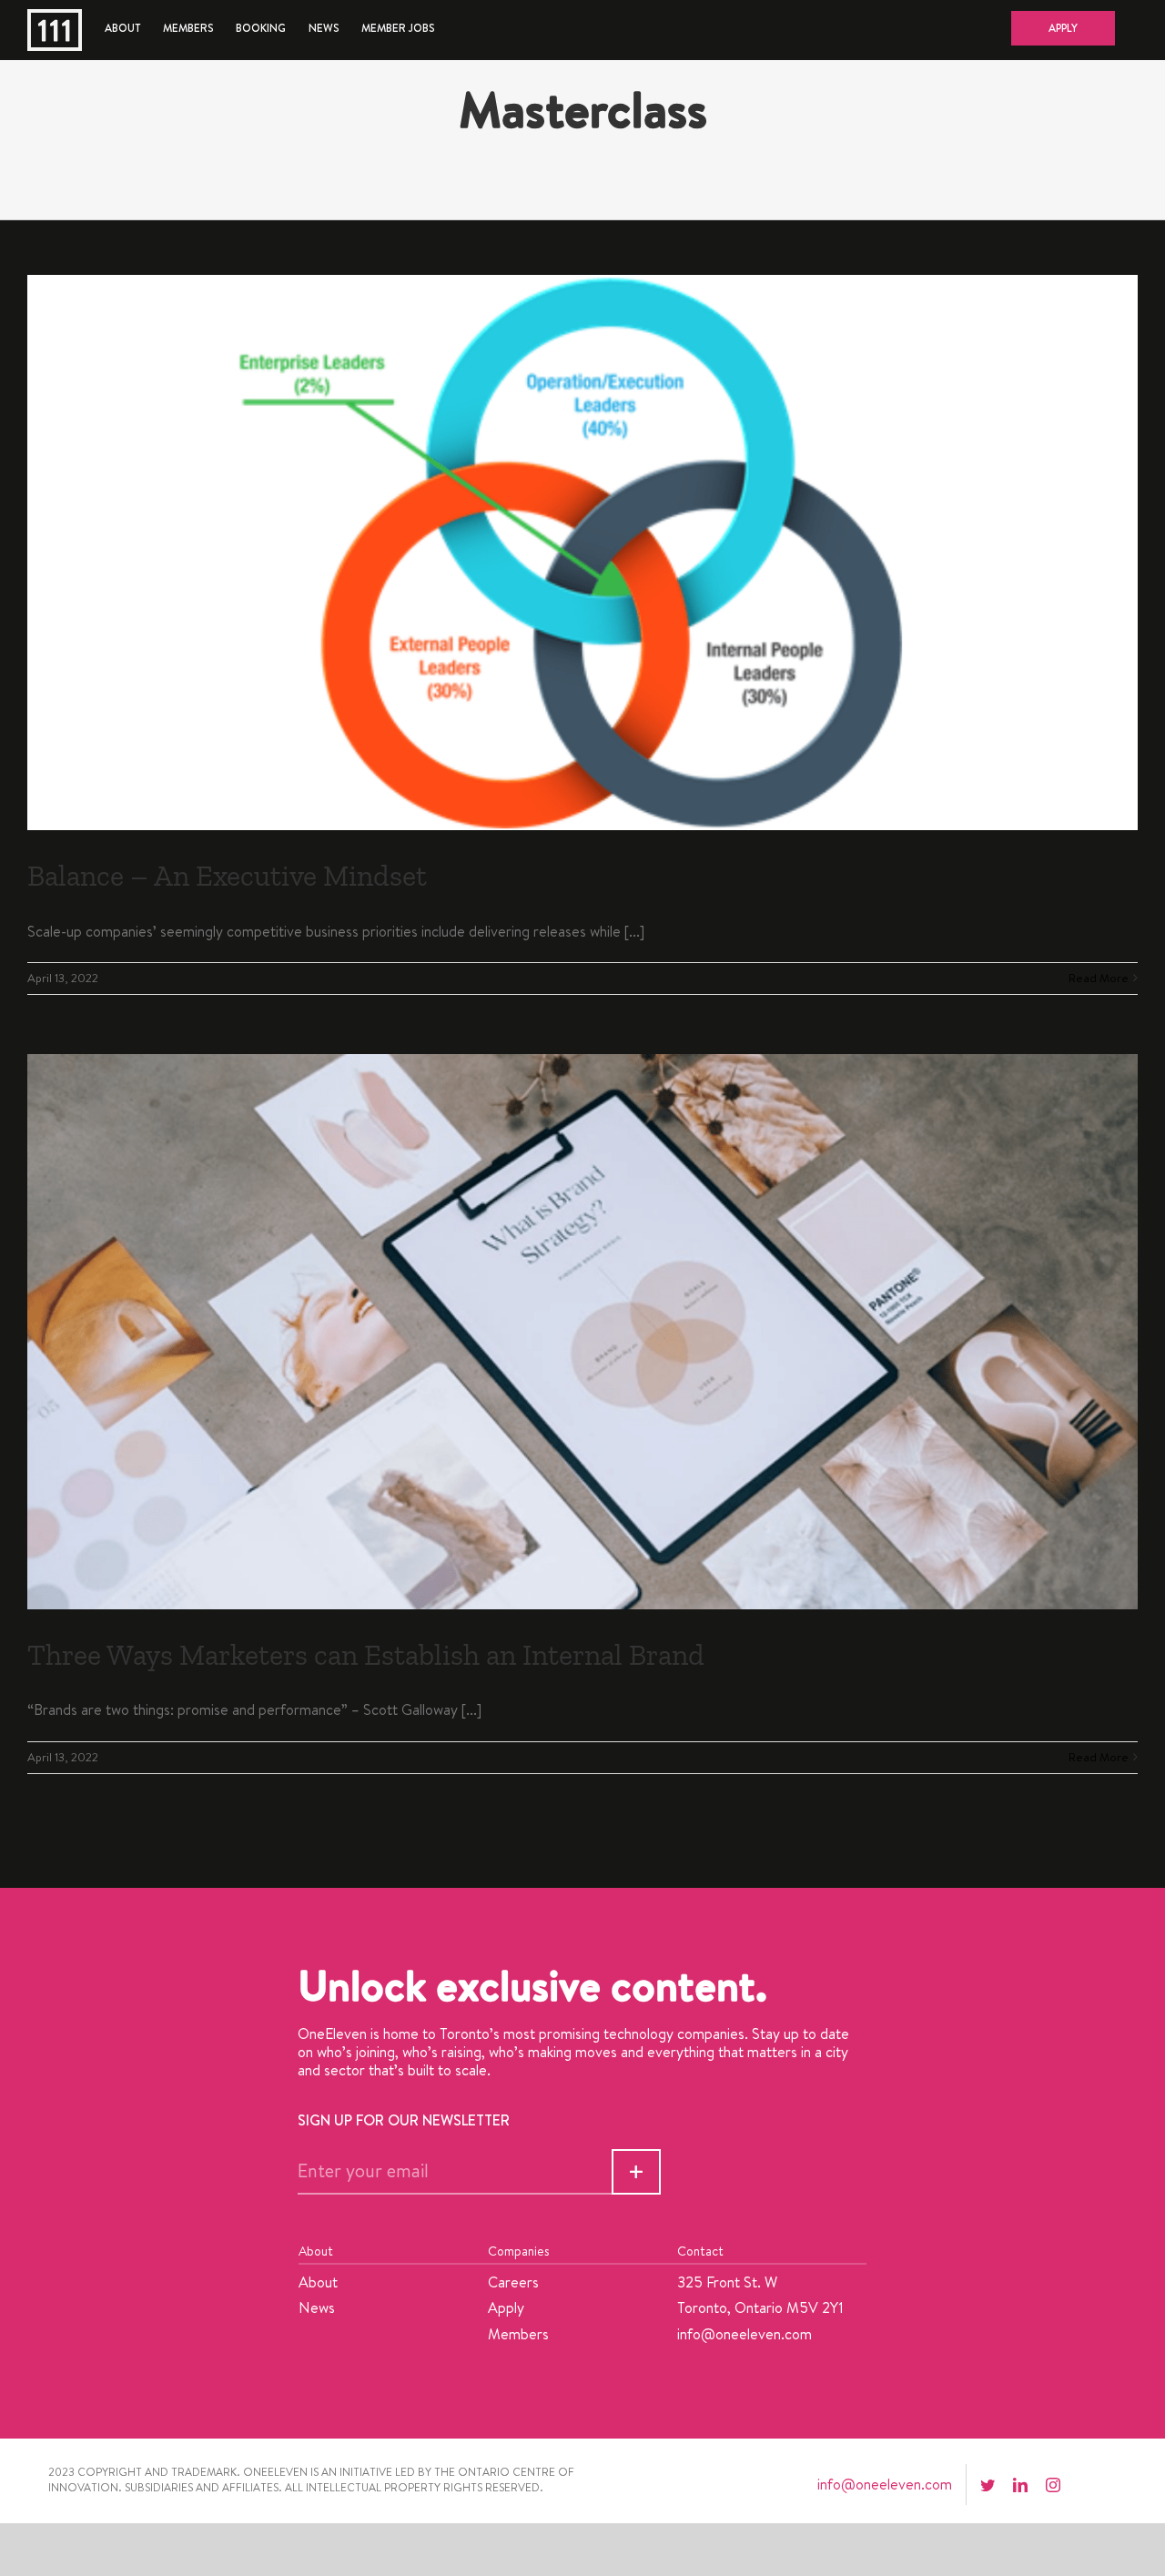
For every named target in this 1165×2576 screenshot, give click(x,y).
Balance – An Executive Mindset (227, 876)
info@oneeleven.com (745, 2334)
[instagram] (1053, 2485)
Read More (1099, 978)
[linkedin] (1020, 2485)
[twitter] (988, 2485)
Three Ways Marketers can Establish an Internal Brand (366, 1655)
